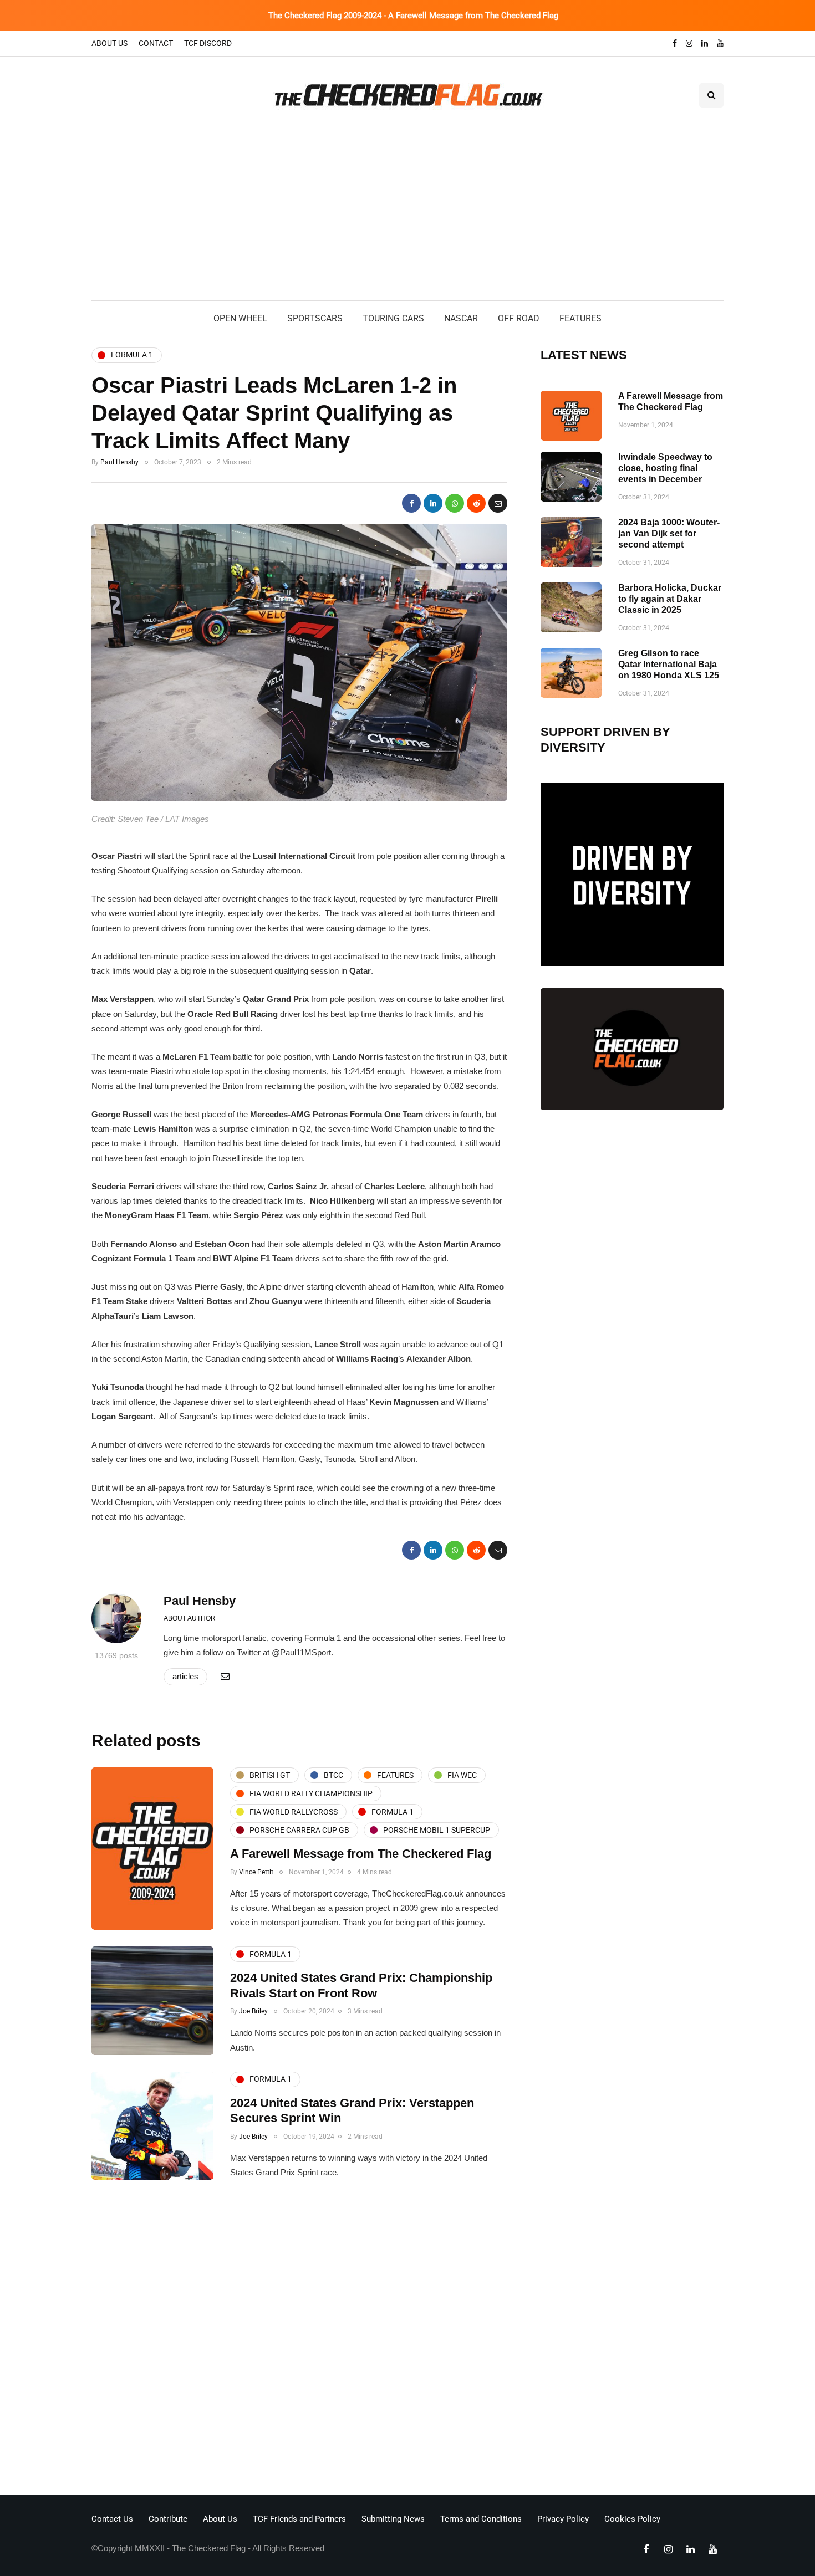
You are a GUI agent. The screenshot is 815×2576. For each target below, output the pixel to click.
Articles (185, 1676)
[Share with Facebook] (411, 503)
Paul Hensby (119, 462)
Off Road (519, 318)
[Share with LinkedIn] (433, 503)
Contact (156, 43)
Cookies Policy (632, 2519)
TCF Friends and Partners (299, 2519)
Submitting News (393, 2519)
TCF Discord (208, 43)
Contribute (168, 2519)
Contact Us (112, 2519)
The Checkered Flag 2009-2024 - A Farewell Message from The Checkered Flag (413, 16)
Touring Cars (393, 318)
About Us (109, 43)
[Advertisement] (407, 217)
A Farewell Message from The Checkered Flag (361, 1854)
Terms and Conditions (481, 2519)
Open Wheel (240, 318)
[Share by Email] (498, 503)
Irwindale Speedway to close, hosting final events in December (665, 468)
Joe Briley (253, 2011)
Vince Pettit (256, 1872)
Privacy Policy (563, 2519)
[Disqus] (299, 2340)
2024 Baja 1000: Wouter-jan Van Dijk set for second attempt (669, 533)
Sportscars (315, 318)
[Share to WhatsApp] (455, 503)
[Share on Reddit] (476, 503)
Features (580, 318)
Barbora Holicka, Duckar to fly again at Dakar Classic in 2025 (670, 599)
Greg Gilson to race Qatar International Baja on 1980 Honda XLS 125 (669, 664)
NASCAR (461, 318)
